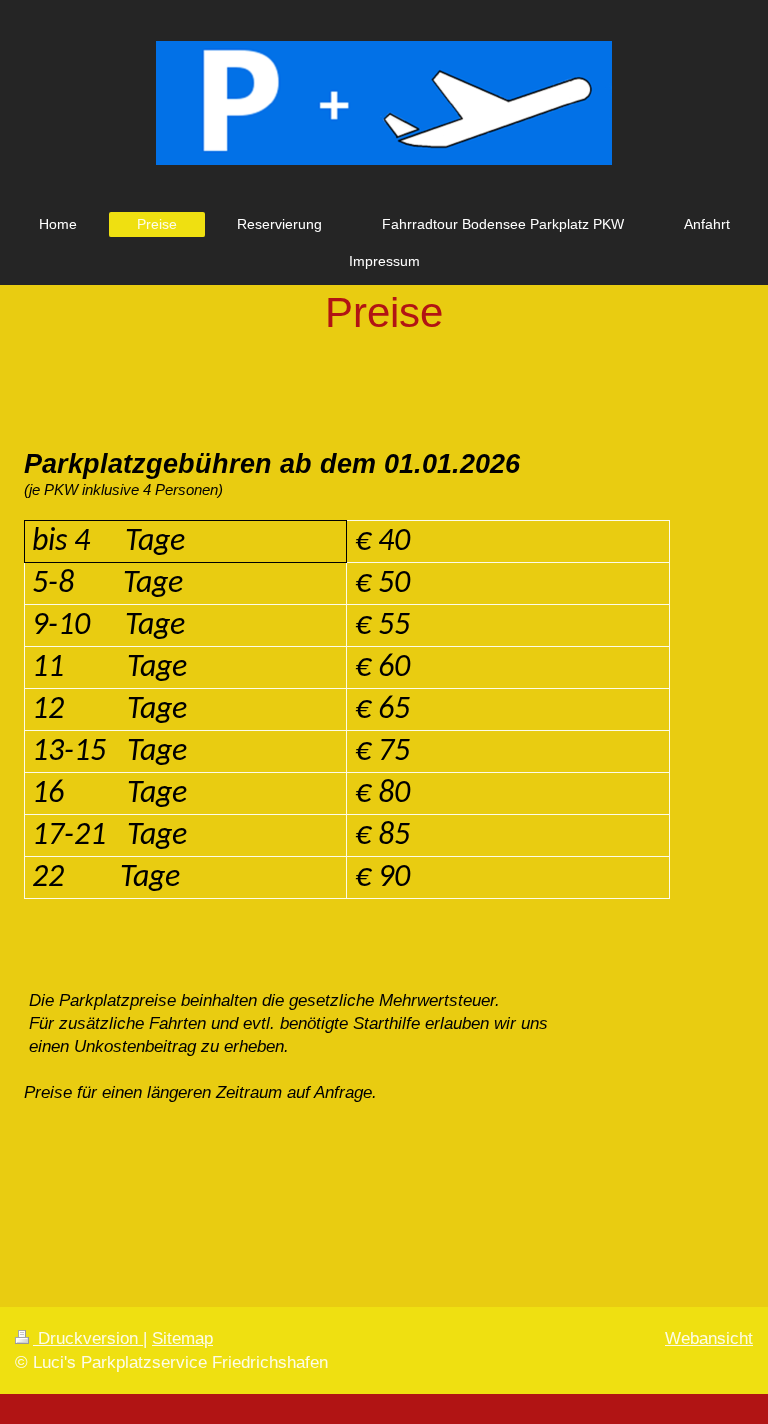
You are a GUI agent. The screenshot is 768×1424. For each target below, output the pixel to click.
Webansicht (709, 1338)
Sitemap (182, 1338)
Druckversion (88, 1338)
